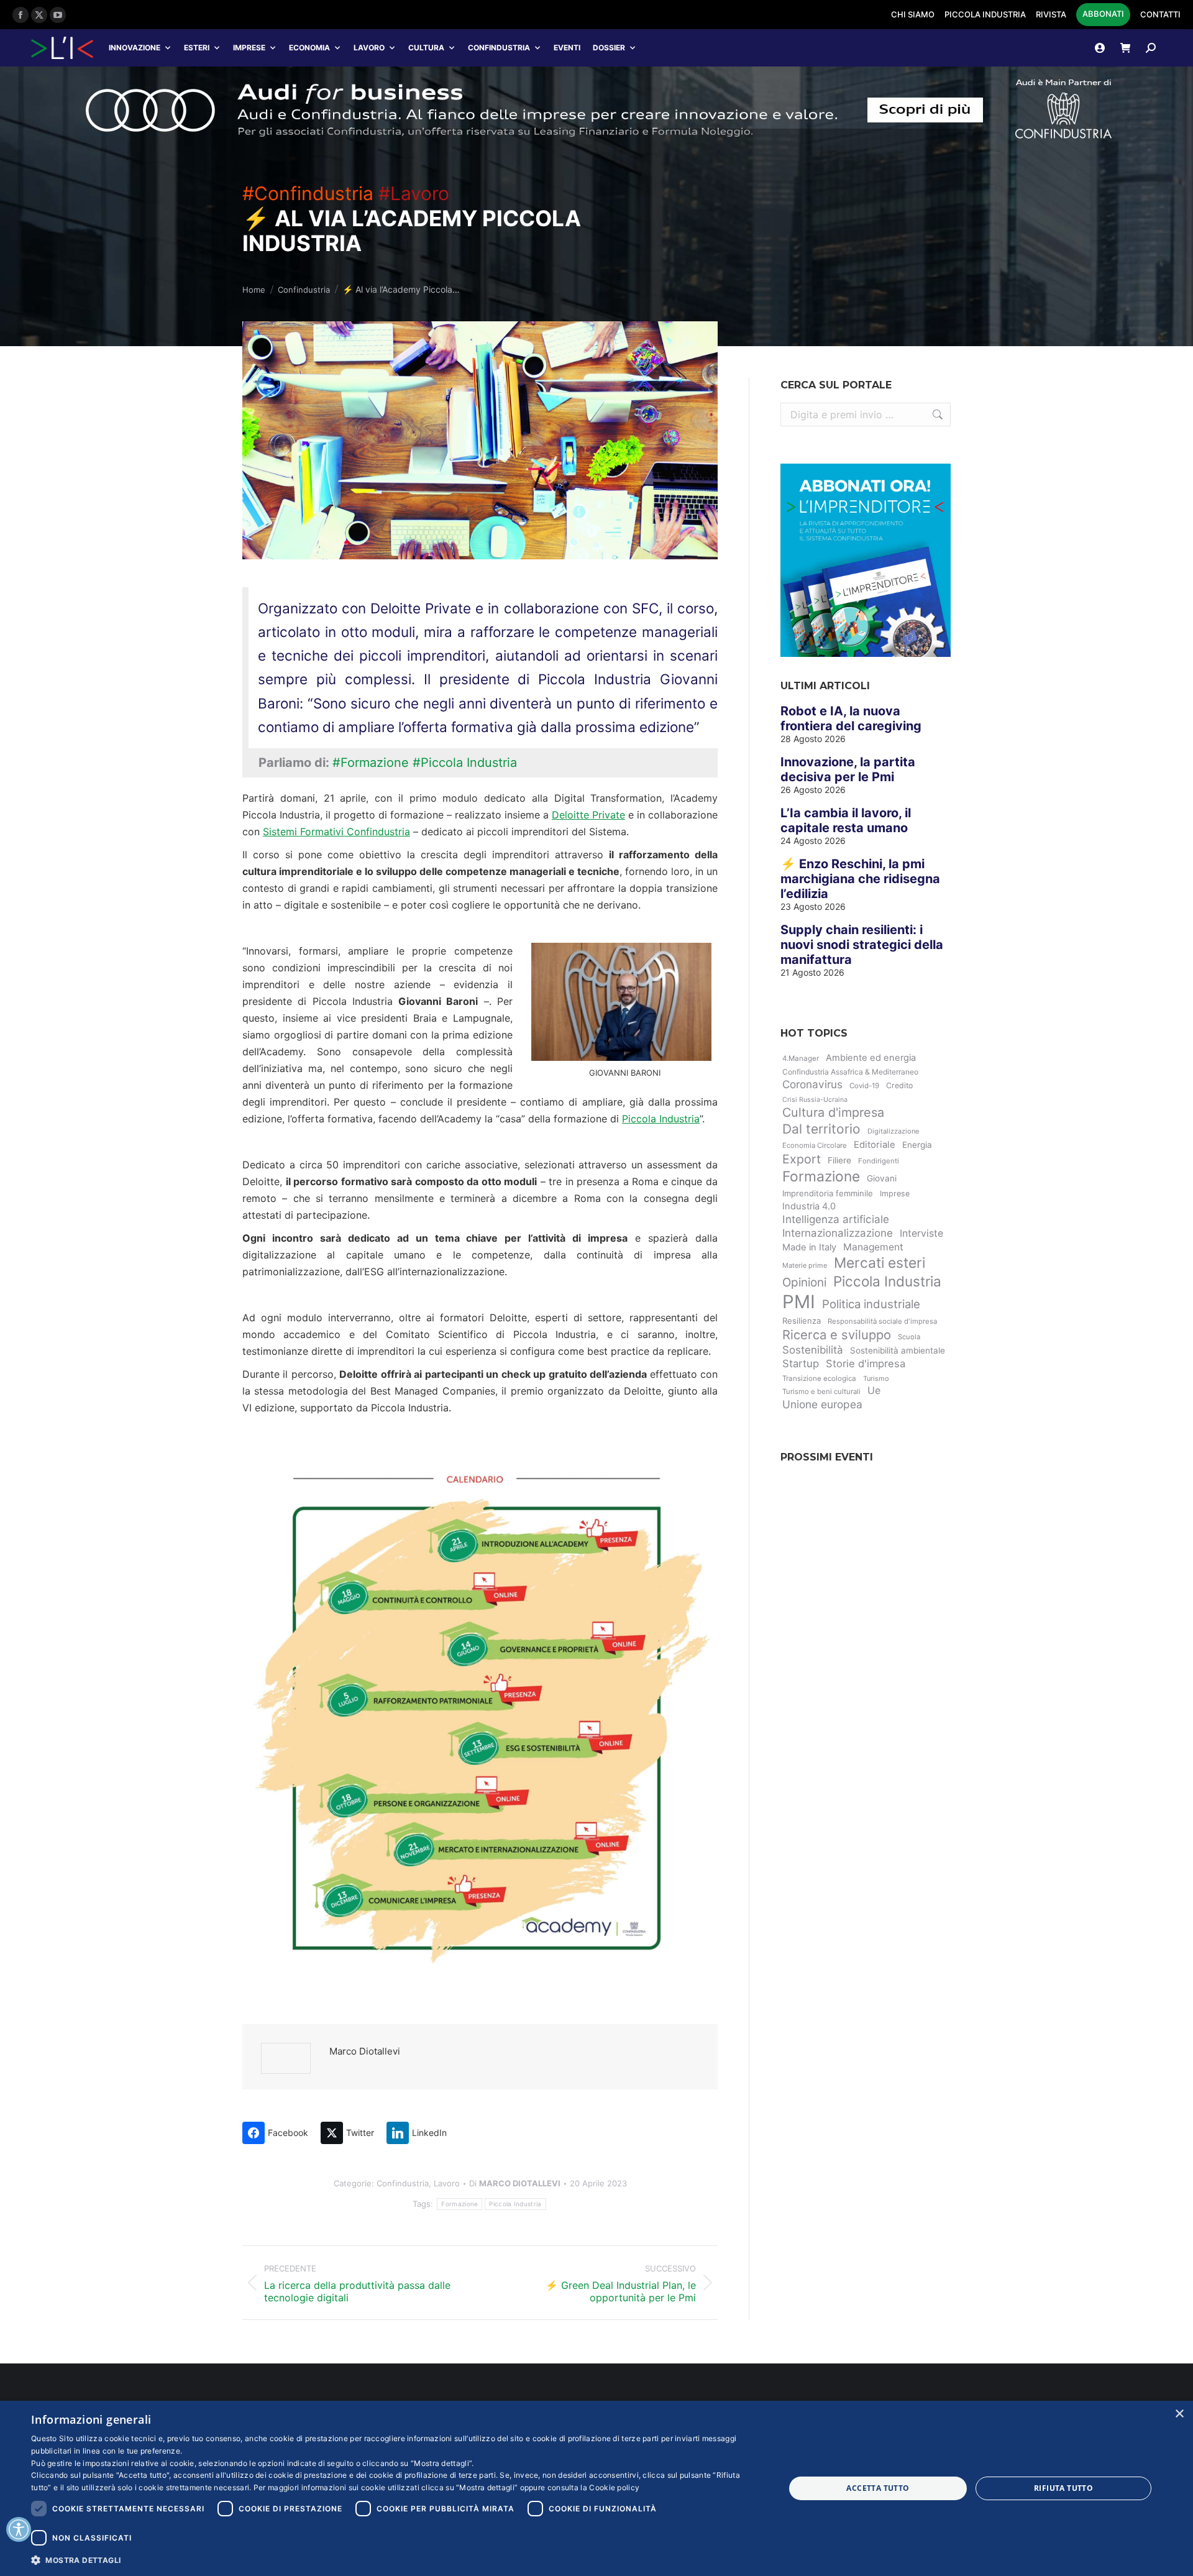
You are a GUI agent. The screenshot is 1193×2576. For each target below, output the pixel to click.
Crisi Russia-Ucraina (815, 1100)
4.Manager (801, 1058)
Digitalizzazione (893, 1131)
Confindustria (499, 48)
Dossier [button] (609, 48)
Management (873, 1247)
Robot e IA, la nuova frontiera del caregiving (851, 718)
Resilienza (802, 1321)
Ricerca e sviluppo (837, 1335)
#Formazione (371, 763)
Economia (309, 48)
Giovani (882, 1178)
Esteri (197, 48)
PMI (799, 1302)
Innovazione (135, 48)
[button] (397, 2560)
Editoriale (875, 1145)
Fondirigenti (879, 1161)
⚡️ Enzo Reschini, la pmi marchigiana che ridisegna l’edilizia (860, 879)
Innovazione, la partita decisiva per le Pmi (848, 769)
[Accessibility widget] (19, 2529)
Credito (899, 1085)
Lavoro (369, 48)
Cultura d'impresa (833, 1112)
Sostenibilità (813, 1350)
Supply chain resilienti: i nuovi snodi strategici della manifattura (862, 945)
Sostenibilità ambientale (898, 1350)
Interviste (921, 1233)
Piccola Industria (661, 1119)
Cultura (426, 48)
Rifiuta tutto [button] (1063, 2488)
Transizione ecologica (819, 1378)
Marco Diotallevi (365, 2051)
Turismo (876, 1378)
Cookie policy (614, 2487)
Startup (801, 1364)
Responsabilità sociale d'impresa (882, 1321)
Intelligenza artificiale (836, 1219)
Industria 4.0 (809, 1206)
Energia (917, 1145)
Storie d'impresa (866, 1364)
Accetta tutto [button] (878, 2488)
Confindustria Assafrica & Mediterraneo (850, 1072)
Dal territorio (821, 1129)
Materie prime (805, 1265)
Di (515, 2183)
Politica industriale (871, 1304)
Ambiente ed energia (871, 1058)
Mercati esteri (880, 1263)
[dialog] (596, 2488)
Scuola (909, 1337)
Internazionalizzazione (838, 1233)
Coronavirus (812, 1084)
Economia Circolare (815, 1145)
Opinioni (804, 1282)
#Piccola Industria (465, 763)
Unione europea (822, 1404)
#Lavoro (414, 193)
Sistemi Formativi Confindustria (336, 832)
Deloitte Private (588, 815)
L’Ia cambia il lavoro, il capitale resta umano (846, 820)
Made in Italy (809, 1247)
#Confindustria (308, 193)
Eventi (567, 48)
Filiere (839, 1160)
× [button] (1179, 2414)
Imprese (249, 48)
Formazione (459, 2204)
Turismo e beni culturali (821, 1391)
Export (802, 1159)
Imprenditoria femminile (828, 1193)
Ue (874, 1391)
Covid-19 (864, 1086)
